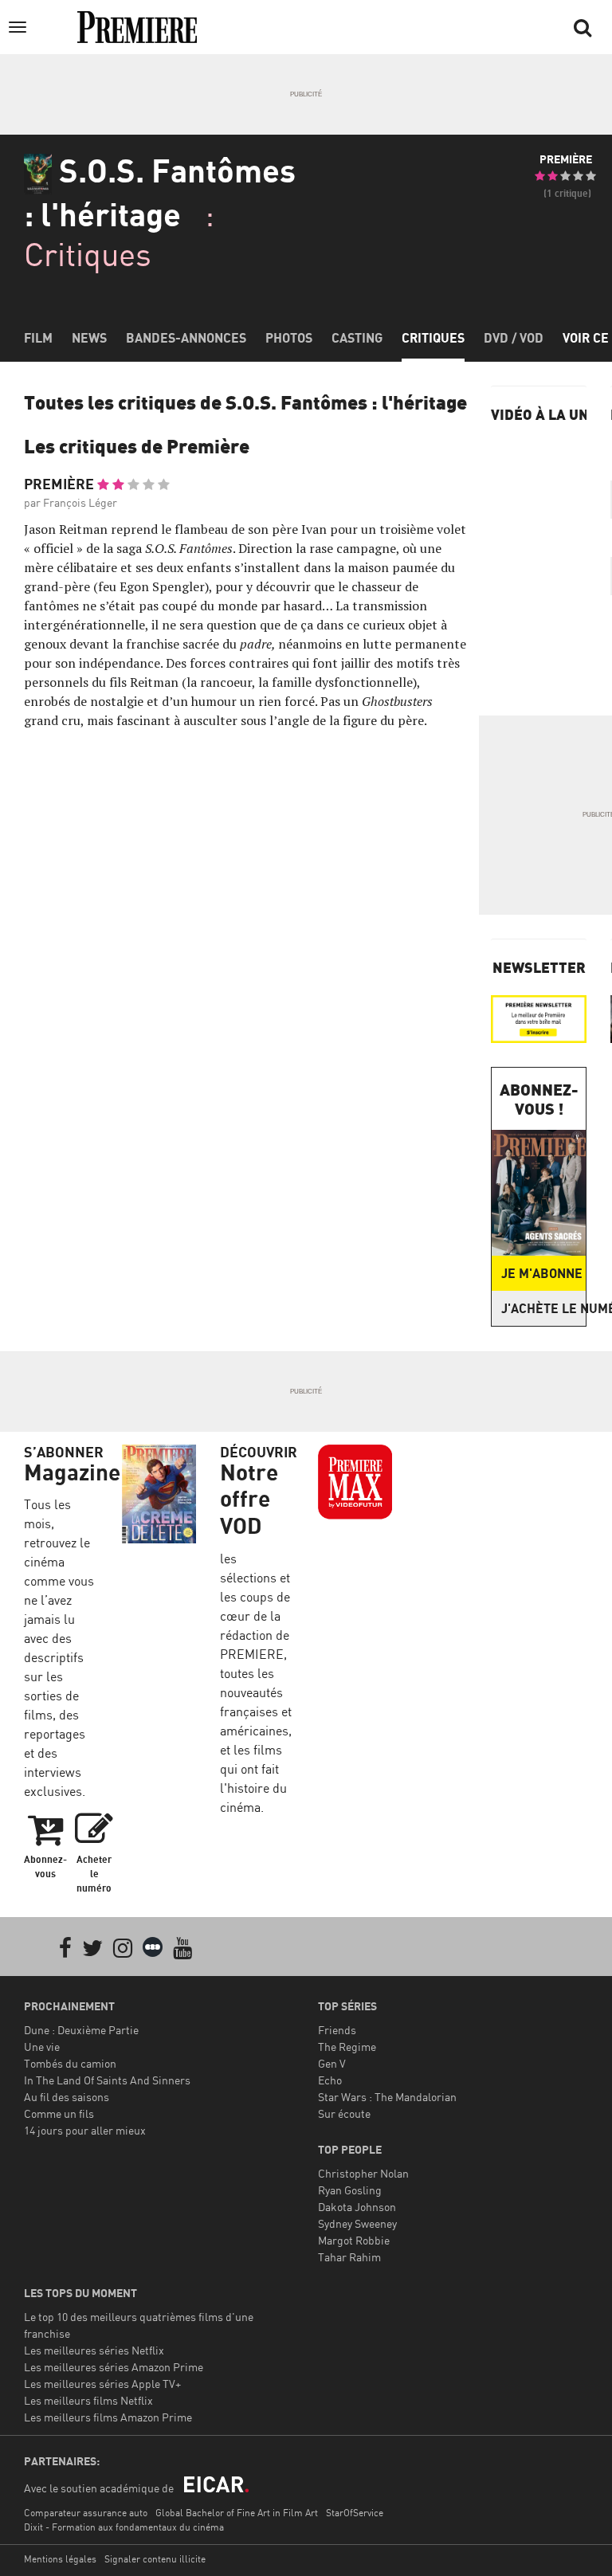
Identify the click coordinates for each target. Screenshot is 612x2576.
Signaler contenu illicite (155, 2559)
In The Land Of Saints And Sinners (107, 2080)
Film (38, 338)
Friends (337, 2030)
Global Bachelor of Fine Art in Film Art (237, 2513)
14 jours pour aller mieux (85, 2130)
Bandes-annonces (186, 338)
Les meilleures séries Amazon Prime (114, 2367)
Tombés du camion (70, 2063)
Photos (289, 338)
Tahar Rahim (349, 2257)
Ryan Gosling (350, 2190)
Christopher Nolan (363, 2173)
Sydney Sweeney (357, 2223)
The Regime (347, 2047)
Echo (330, 2080)
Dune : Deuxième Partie (81, 2030)
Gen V (332, 2063)
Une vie (42, 2047)
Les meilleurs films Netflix (88, 2400)
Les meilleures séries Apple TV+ (102, 2384)
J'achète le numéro (543, 1308)
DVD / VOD (514, 338)
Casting (357, 338)
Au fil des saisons (67, 2097)
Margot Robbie (354, 2240)
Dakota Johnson (357, 2207)
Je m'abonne (542, 1273)
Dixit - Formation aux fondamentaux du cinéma (124, 2527)
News (89, 338)
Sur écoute (344, 2113)
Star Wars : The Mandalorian (387, 2097)
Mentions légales (60, 2559)
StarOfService (355, 2513)
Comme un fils (59, 2113)
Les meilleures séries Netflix (94, 2350)
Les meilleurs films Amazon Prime (108, 2417)
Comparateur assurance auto (86, 2513)
